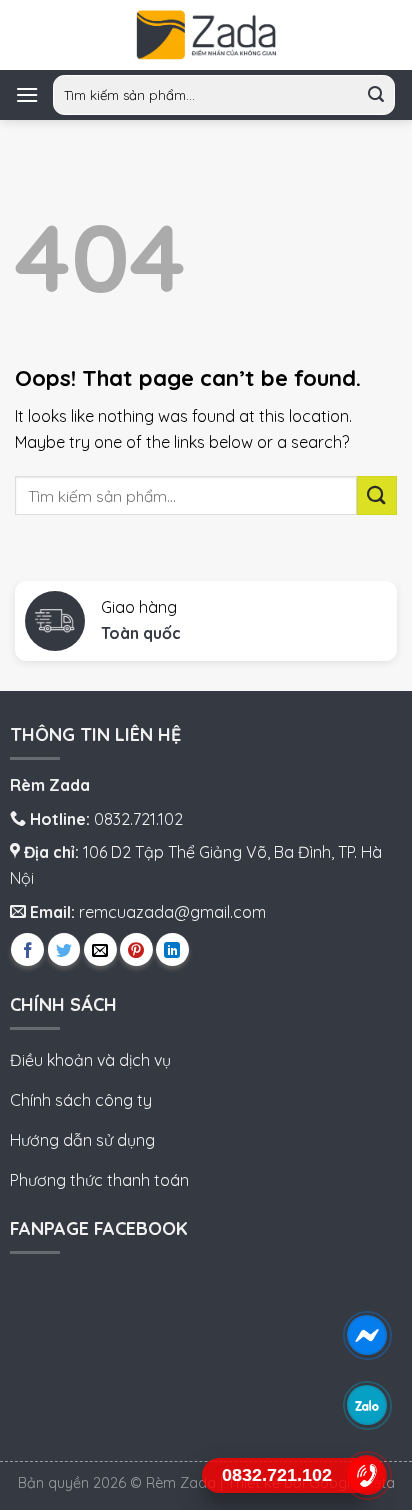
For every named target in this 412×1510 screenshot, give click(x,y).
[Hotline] (367, 1475)
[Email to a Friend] (100, 949)
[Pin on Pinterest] (136, 949)
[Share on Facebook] (27, 949)
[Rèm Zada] (206, 35)
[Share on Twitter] (64, 949)
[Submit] (376, 95)
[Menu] (27, 94)
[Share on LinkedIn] (172, 949)
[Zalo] (367, 1405)
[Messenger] (367, 1335)
